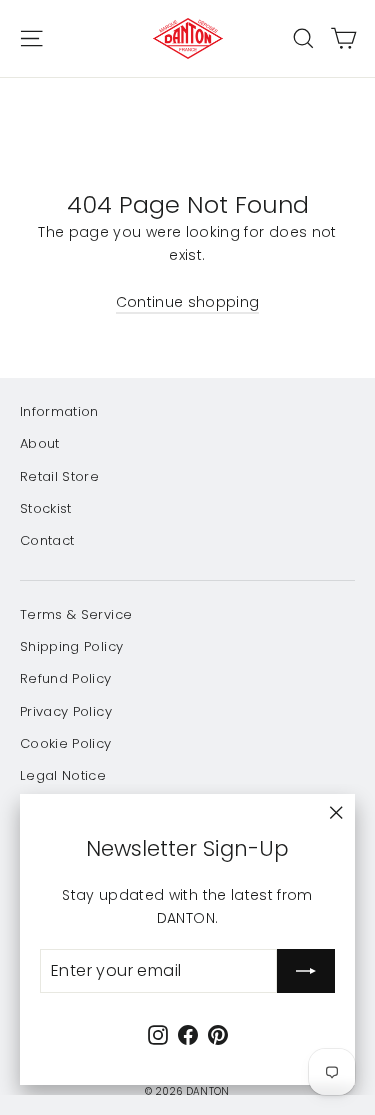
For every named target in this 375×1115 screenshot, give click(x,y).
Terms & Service (76, 614)
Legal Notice (63, 775)
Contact (47, 540)
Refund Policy (66, 678)
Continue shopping (188, 302)
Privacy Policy (66, 711)
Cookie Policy (66, 743)
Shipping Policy (71, 646)
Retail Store (59, 476)
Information (59, 411)
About (40, 443)
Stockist (46, 508)
